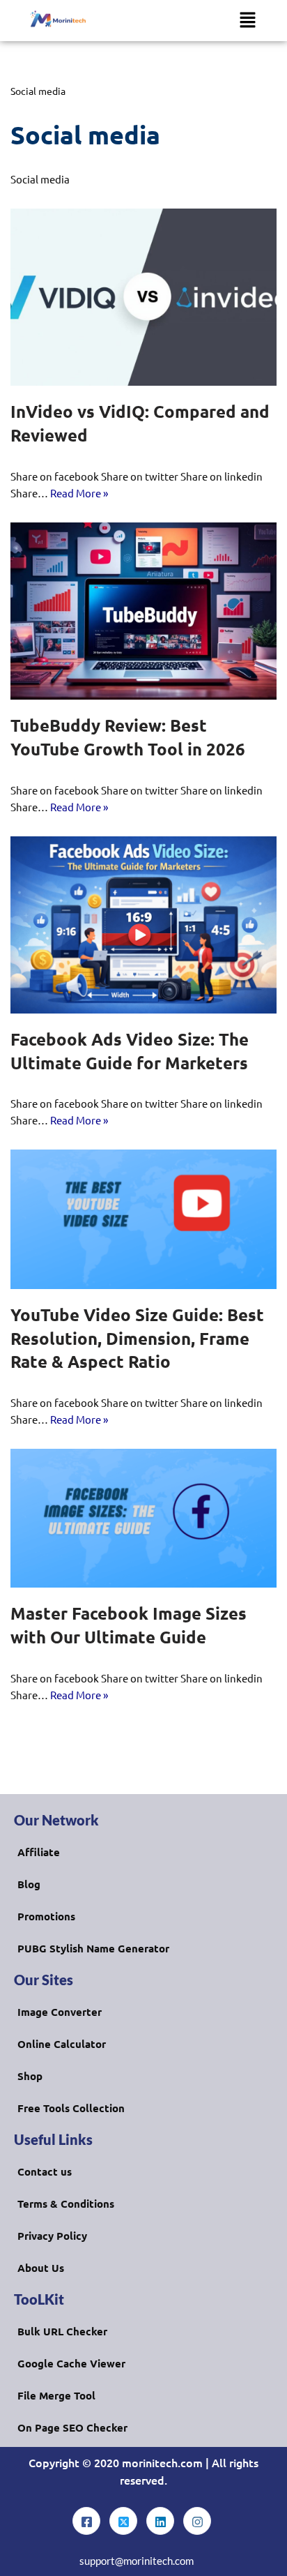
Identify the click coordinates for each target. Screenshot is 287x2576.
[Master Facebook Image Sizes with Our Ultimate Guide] (143, 1519)
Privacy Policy (52, 2236)
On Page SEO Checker (72, 2427)
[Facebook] (86, 2521)
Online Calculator (62, 2044)
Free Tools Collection (71, 2108)
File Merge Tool (56, 2395)
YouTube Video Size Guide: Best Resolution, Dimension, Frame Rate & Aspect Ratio (137, 1338)
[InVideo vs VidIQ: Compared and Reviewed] (143, 297)
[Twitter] (123, 2521)
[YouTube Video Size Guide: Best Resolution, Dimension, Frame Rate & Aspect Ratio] (143, 1219)
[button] (247, 20)
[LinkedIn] (160, 2521)
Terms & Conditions (66, 2204)
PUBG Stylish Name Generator (93, 1948)
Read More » (79, 493)
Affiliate (39, 1852)
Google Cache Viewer (71, 2363)
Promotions (46, 1916)
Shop (30, 2076)
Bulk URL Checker (62, 2331)
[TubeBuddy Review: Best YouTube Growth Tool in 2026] (143, 611)
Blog (29, 1884)
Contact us (45, 2171)
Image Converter (60, 2012)
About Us (41, 2268)
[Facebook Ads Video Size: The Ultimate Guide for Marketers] (143, 925)
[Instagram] (197, 2521)
